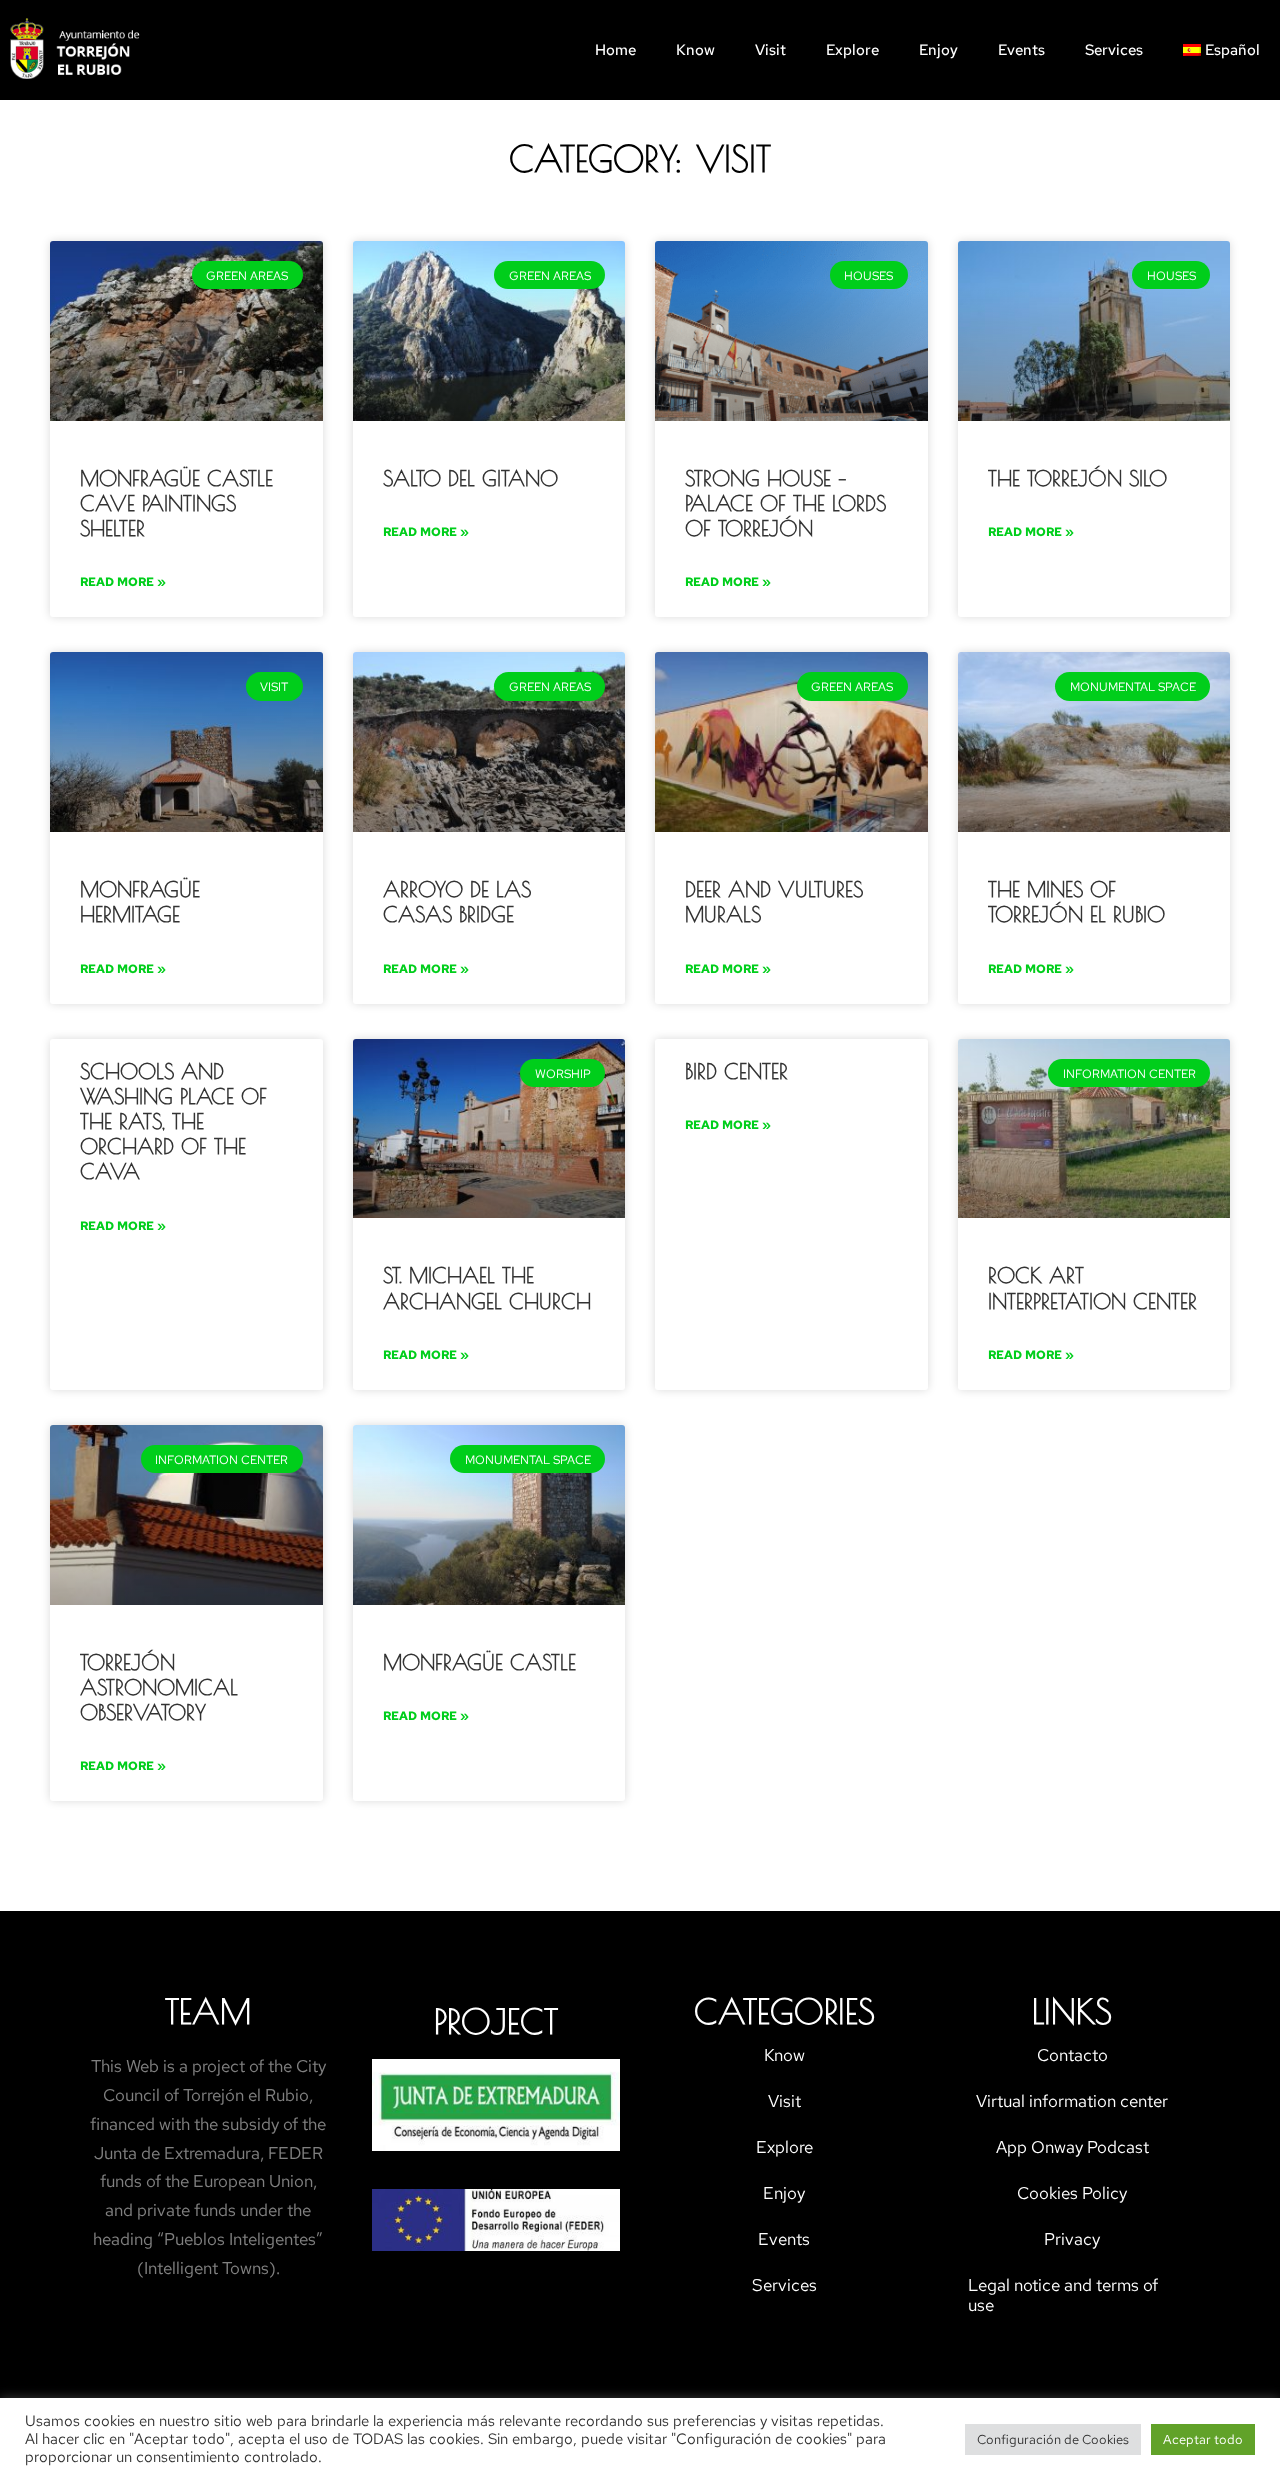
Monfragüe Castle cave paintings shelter (176, 503)
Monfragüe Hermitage (140, 901)
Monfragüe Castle (479, 1662)
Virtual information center (1072, 2101)
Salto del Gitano (470, 478)
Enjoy (938, 50)
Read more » (123, 582)
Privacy (1072, 2239)
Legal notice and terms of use (1063, 2295)
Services (1114, 50)
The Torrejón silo (1077, 478)
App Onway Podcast (1072, 2147)
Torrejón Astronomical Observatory (159, 1687)
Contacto (1072, 2055)
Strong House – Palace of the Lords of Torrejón (785, 503)
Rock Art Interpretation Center (1092, 1287)
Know (695, 50)
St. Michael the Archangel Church (487, 1287)
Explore (852, 50)
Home (615, 50)
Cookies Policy (1072, 2193)
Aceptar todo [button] (1203, 2439)
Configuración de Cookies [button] (1053, 2439)
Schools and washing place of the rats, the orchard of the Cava (173, 1121)
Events (1021, 50)
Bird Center (736, 1071)
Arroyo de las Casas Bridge (457, 901)
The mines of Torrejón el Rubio (1076, 901)
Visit (770, 50)
